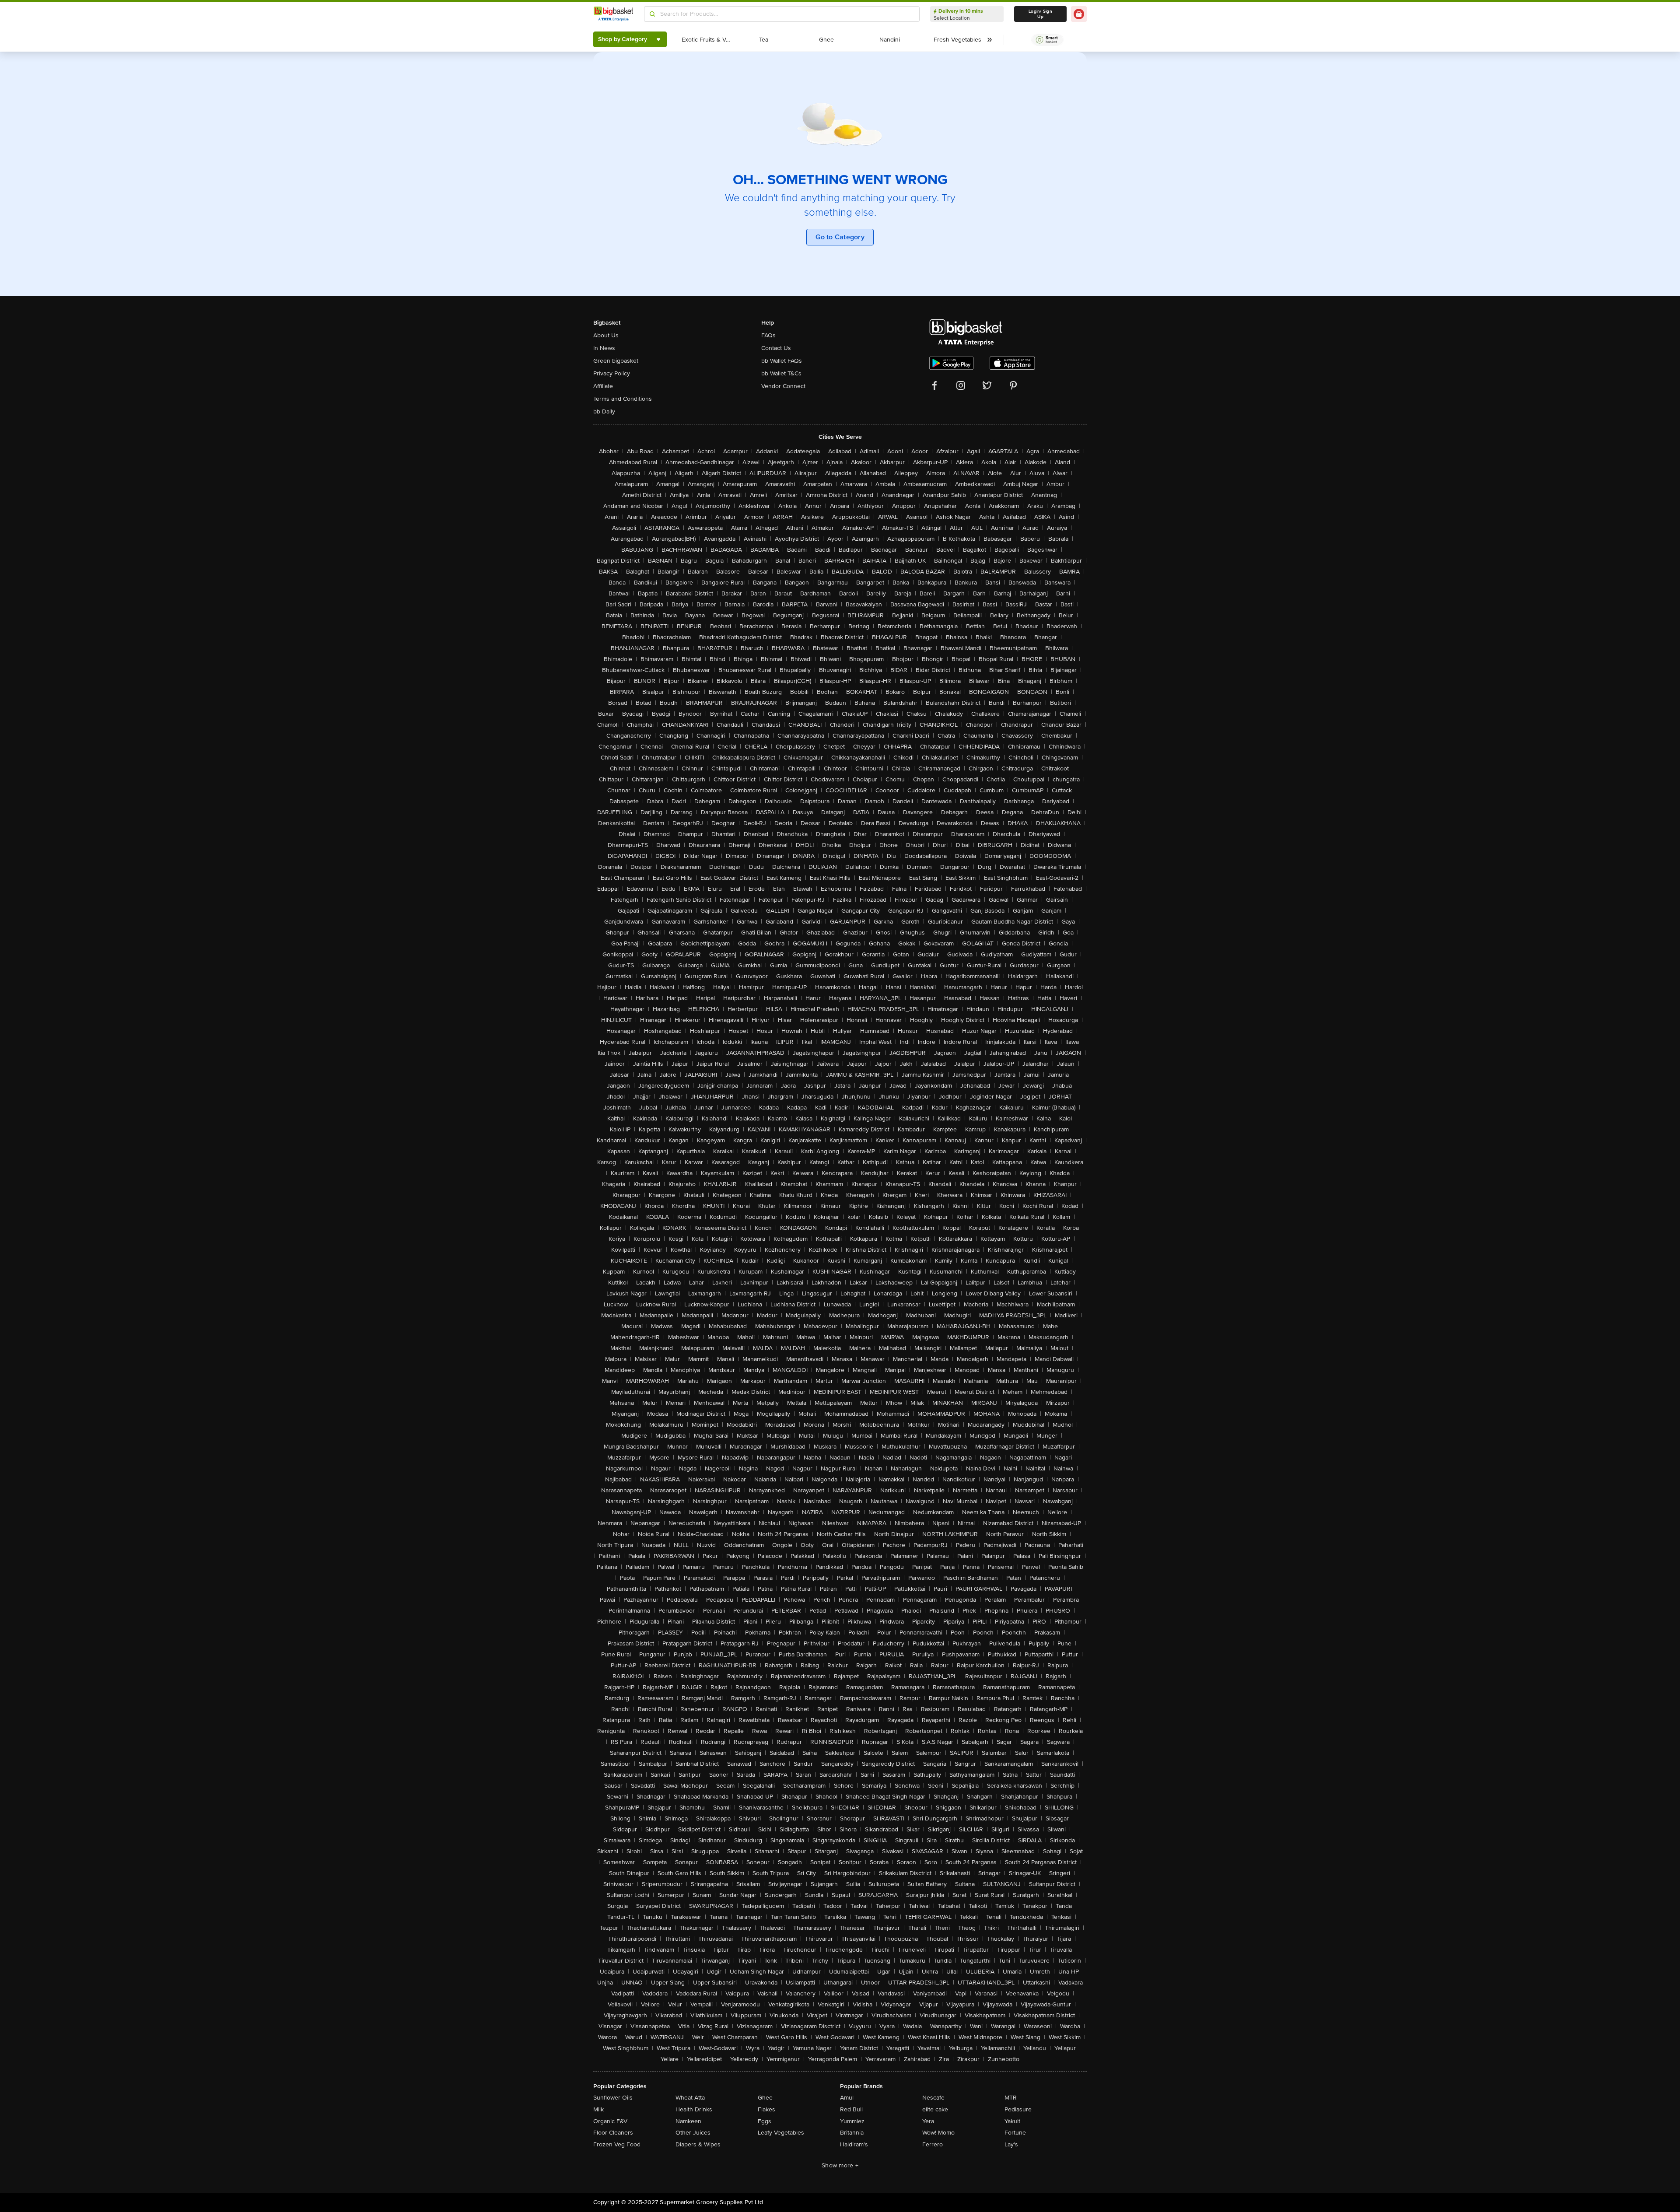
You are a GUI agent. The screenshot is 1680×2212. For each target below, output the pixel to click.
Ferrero (933, 2144)
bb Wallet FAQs (782, 361)
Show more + (840, 2165)
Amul (847, 2098)
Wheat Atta (690, 2098)
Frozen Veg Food (617, 2144)
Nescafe (933, 2098)
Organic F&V (610, 2121)
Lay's (1011, 2144)
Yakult (1012, 2121)
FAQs (768, 335)
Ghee (765, 2098)
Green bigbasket (616, 361)
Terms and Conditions (623, 399)
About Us (606, 335)
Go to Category (840, 237)
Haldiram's (854, 2144)
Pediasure (1018, 2109)
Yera (928, 2121)
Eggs (765, 2121)
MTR (1011, 2098)
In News (604, 348)
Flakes (766, 2109)
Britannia (852, 2133)
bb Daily (604, 411)
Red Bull (851, 2109)
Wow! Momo (938, 2133)
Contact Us (776, 348)
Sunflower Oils (613, 2098)
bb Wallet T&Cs (781, 373)
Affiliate (603, 386)
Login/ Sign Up (1040, 14)
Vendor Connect (783, 386)
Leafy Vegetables (781, 2133)
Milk (598, 2109)
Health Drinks (694, 2109)
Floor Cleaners (613, 2133)
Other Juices (693, 2133)
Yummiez (852, 2121)
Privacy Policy (612, 373)
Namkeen (688, 2121)
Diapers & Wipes (698, 2144)
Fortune (1015, 2133)
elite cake (935, 2109)
